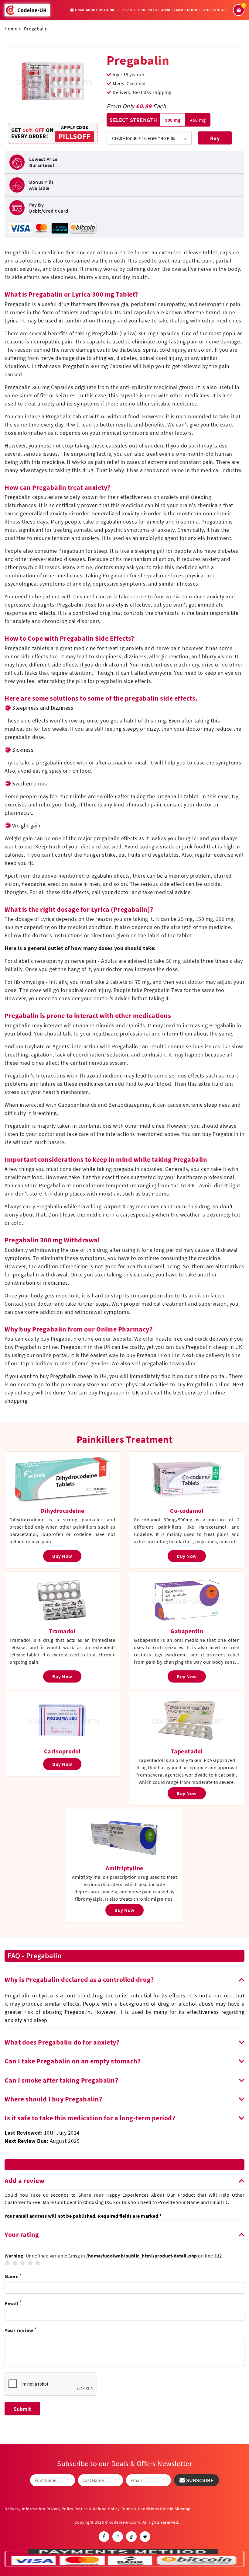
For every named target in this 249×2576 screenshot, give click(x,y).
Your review (20, 2330)
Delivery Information (25, 2509)
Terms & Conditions (140, 2509)
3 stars (23, 2263)
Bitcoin (167, 2509)
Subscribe (199, 2480)
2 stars (15, 2263)
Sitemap (183, 2509)
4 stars (30, 2263)
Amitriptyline (124, 1868)
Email (13, 2303)
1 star (8, 2263)
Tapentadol (187, 1751)
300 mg (173, 120)
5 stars (38, 2263)
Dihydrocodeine (62, 1511)
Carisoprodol (62, 1751)
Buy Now (215, 140)
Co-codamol (187, 1511)
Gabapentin (187, 1631)
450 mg (198, 120)
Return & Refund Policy (97, 2509)
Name (13, 2276)
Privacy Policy (60, 2509)
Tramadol (62, 1631)
